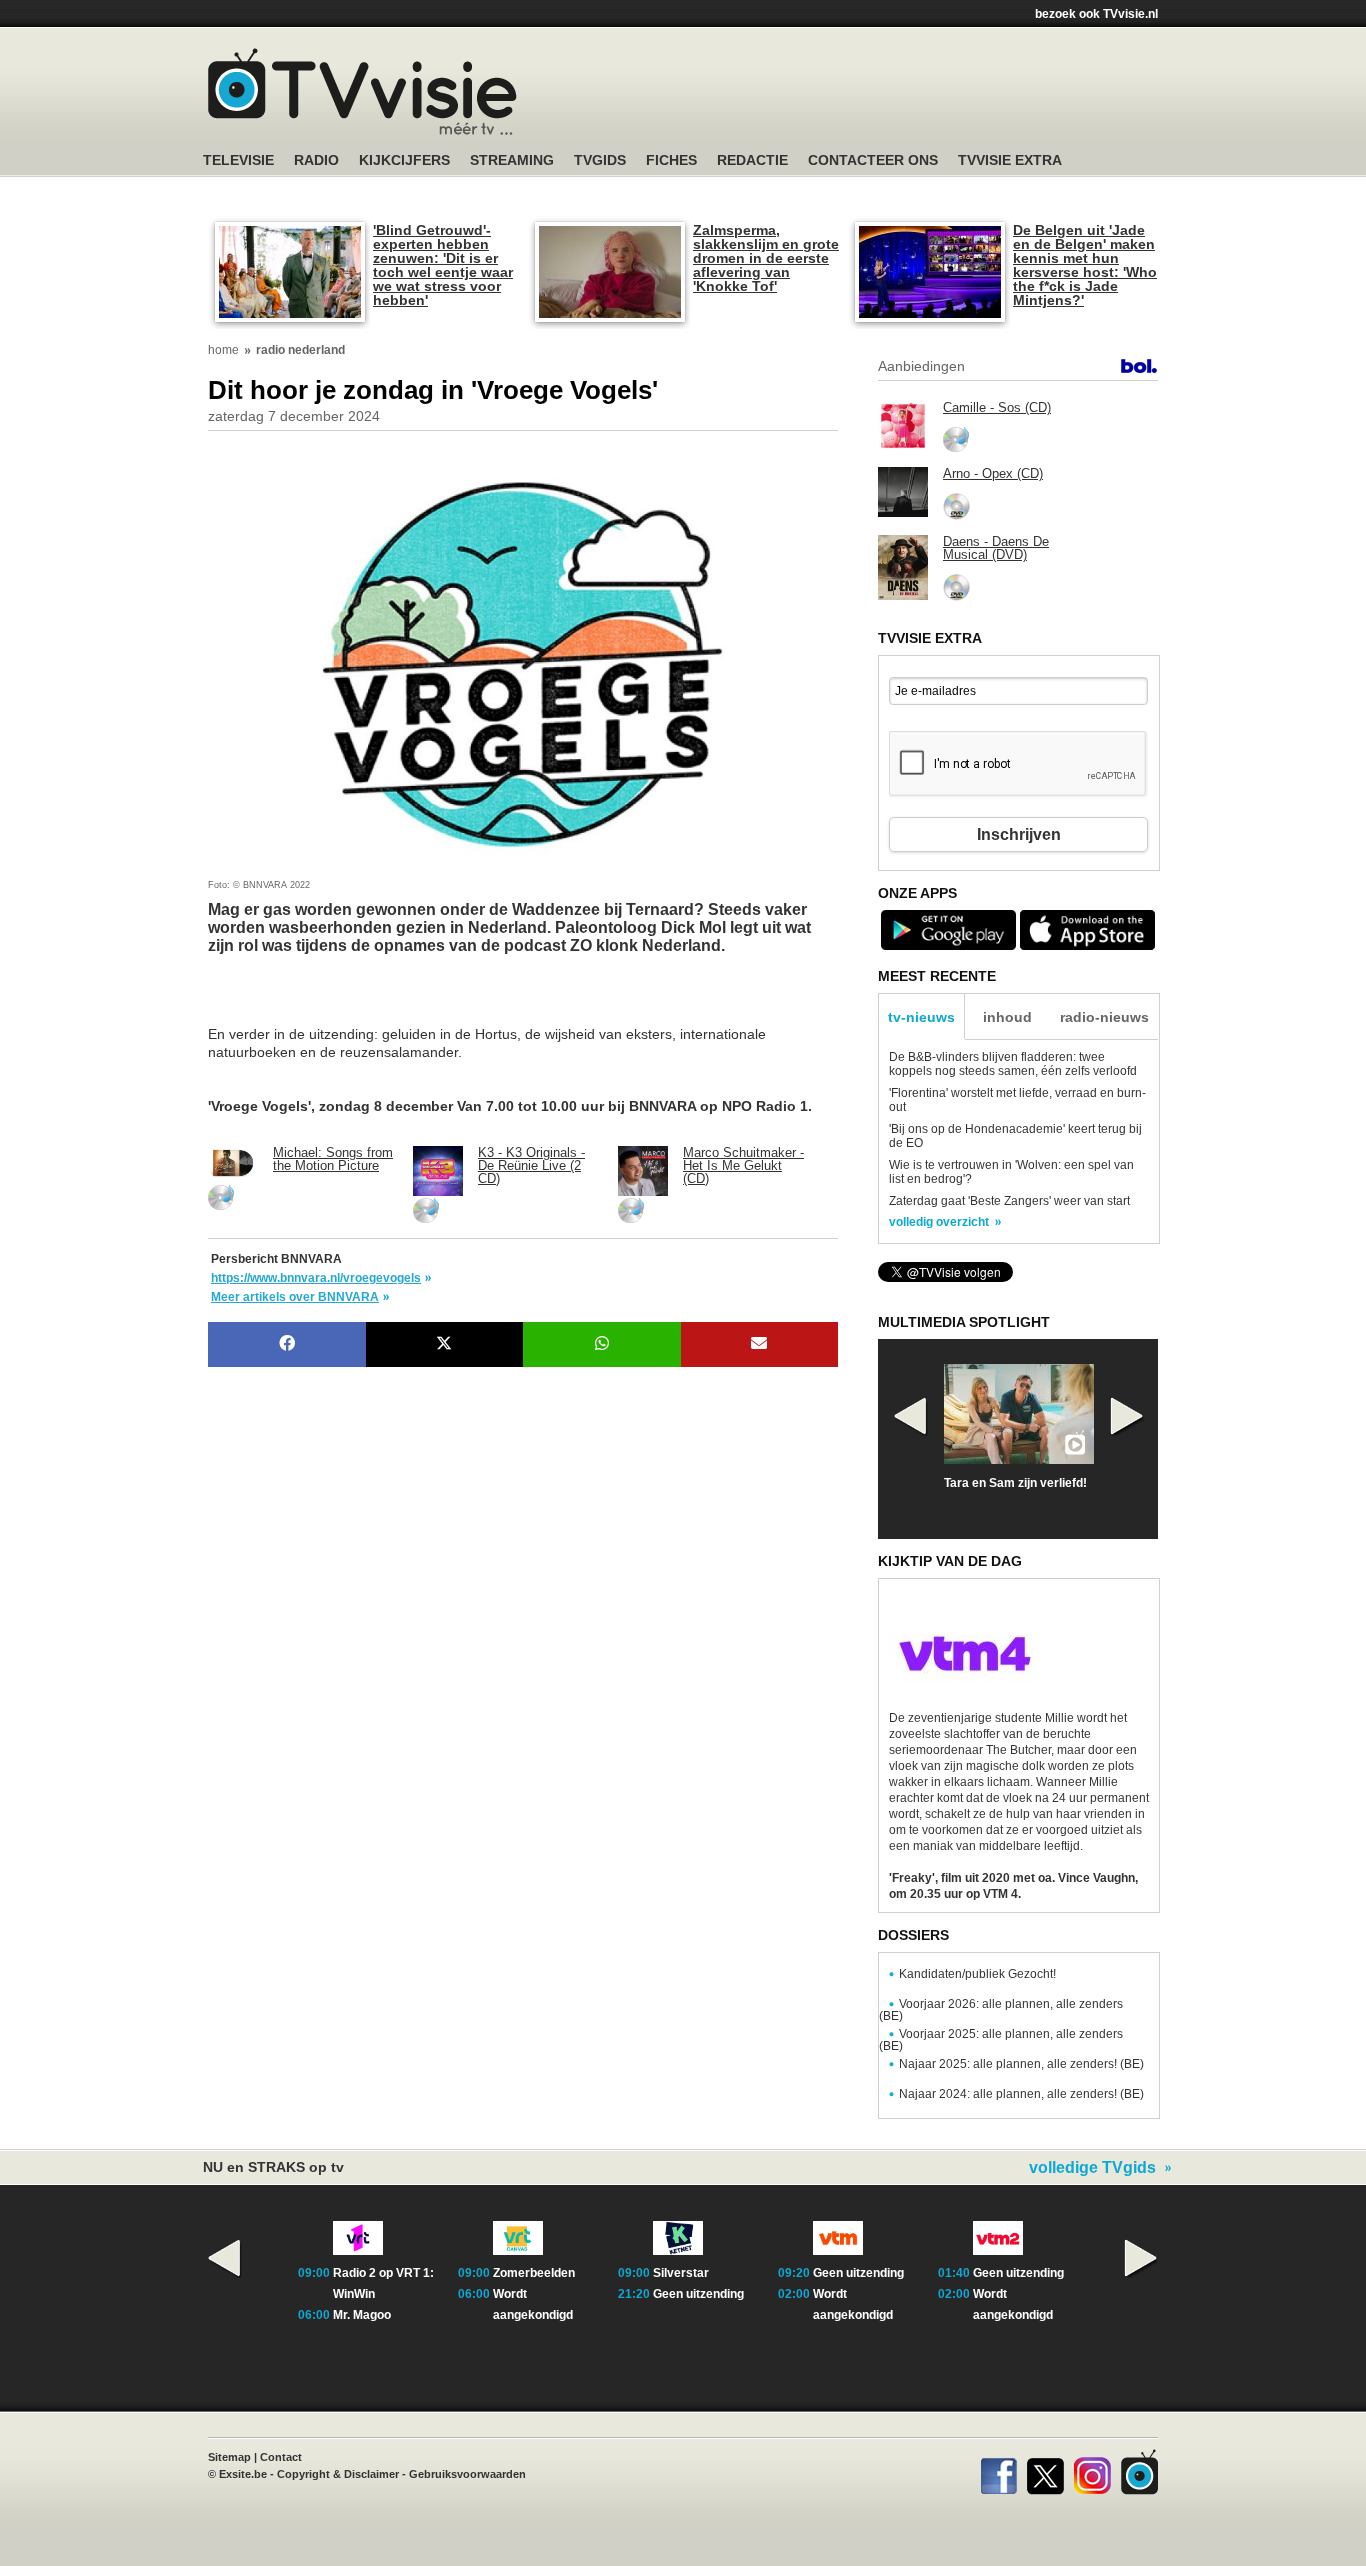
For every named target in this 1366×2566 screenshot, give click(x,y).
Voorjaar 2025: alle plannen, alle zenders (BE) (1001, 2040)
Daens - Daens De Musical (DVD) (996, 548)
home (223, 350)
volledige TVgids (1092, 2168)
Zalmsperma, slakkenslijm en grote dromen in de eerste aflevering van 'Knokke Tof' (766, 258)
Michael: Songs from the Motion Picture (333, 1159)
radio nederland (300, 350)
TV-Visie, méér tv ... (362, 91)
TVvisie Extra (1010, 160)
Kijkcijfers (404, 160)
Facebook (998, 2472)
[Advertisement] (368, 1000)
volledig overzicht (939, 1222)
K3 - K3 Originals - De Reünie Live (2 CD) (531, 1165)
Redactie (752, 160)
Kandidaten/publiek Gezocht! (977, 1974)
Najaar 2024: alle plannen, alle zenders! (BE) (1021, 2094)
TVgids (600, 160)
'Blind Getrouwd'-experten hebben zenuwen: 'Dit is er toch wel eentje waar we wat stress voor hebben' (443, 265)
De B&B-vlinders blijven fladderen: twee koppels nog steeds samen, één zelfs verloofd (1013, 1064)
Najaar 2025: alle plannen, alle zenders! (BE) (1021, 2064)
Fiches (671, 160)
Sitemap (229, 2457)
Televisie (238, 160)
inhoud (1007, 1017)
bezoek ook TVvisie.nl (1096, 14)
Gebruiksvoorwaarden (467, 2474)
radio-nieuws (1104, 1017)
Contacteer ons (873, 160)
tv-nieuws (921, 1017)
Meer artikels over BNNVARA (295, 1297)
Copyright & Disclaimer (338, 2474)
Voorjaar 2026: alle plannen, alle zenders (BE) (1001, 2010)
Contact (281, 2457)
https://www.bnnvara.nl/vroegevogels (316, 1278)
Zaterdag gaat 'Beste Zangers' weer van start (1009, 1201)
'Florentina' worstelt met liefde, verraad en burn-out (1017, 1100)
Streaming (512, 160)
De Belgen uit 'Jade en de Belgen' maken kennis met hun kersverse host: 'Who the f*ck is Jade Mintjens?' (1085, 265)
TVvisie (1139, 2472)
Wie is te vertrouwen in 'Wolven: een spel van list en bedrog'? (1011, 1172)
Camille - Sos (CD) (997, 407)
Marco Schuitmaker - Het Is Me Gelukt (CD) (743, 1165)
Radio (316, 160)
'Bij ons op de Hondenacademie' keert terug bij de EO (1015, 1136)
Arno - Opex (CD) (993, 473)
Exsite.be (243, 2474)
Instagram (1092, 2472)
